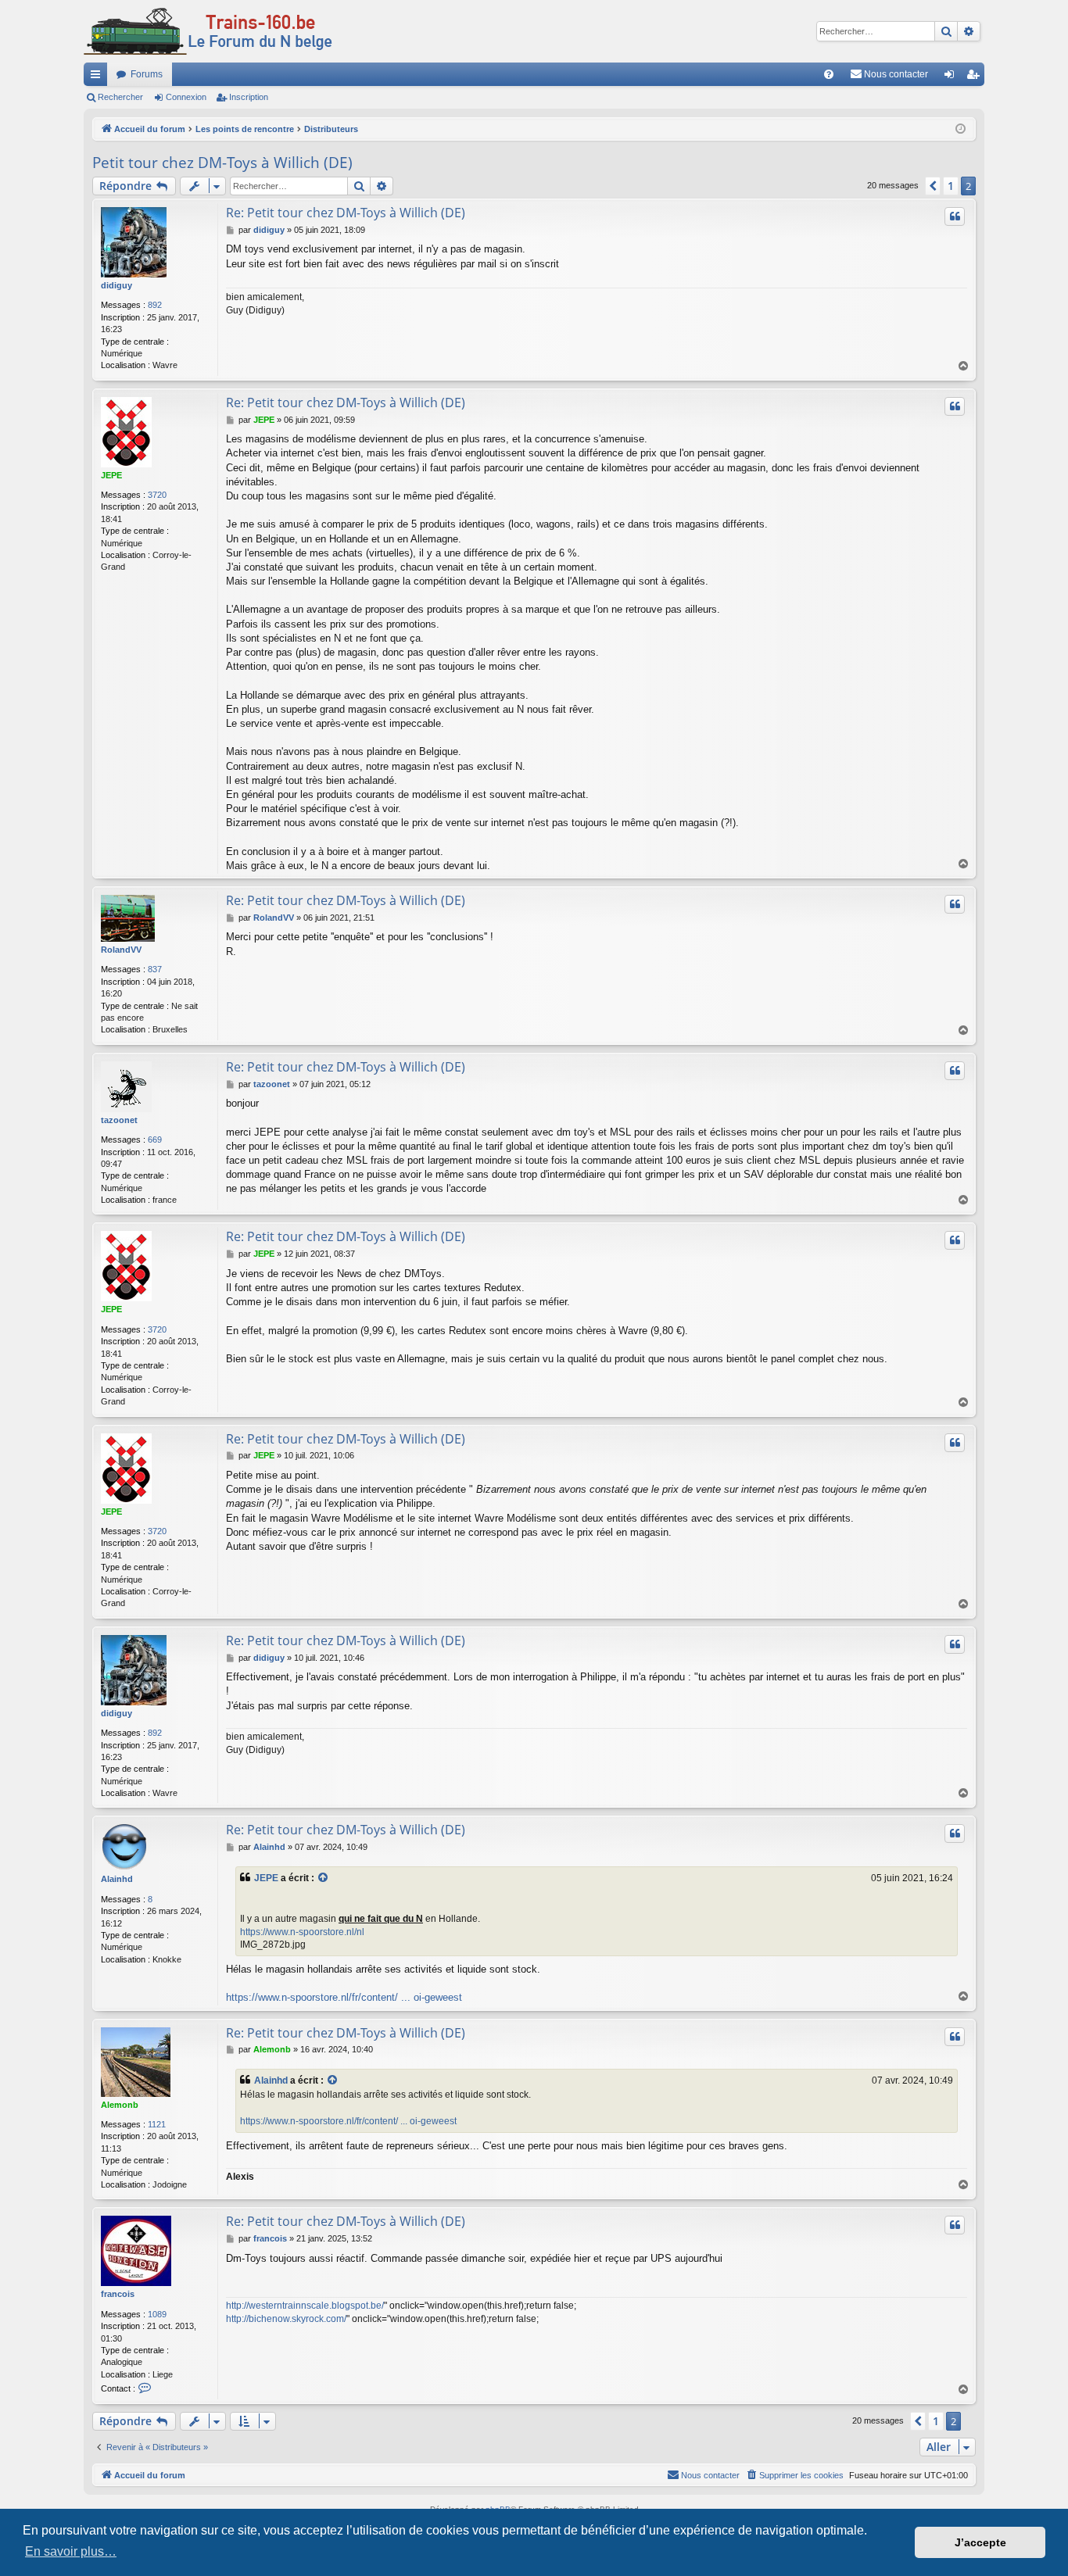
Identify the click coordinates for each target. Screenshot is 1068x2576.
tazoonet (119, 1120)
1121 (157, 2124)
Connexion (186, 97)
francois (118, 2294)
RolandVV (121, 950)
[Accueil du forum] (208, 31)
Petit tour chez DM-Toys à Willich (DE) (222, 163)
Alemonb (120, 2105)
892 (155, 305)
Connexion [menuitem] (952, 77)
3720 (157, 495)
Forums (147, 74)
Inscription (249, 97)
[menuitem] (829, 74)
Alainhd (117, 1879)
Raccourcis (99, 77)
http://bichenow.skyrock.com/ (286, 2319)
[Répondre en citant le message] (955, 216)
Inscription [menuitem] (976, 77)
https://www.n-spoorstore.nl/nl (302, 1932)
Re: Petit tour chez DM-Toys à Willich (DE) (346, 213)
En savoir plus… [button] (71, 2551)
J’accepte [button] (980, 2542)
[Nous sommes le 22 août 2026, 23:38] (960, 129)
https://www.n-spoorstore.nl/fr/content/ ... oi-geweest (344, 1997)
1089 (157, 2314)
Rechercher (120, 97)
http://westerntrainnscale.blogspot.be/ (305, 2306)
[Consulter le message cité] (324, 1878)
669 (155, 1140)
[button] (933, 186)
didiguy (116, 285)
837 (155, 969)
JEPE (111, 475)
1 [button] (951, 186)
